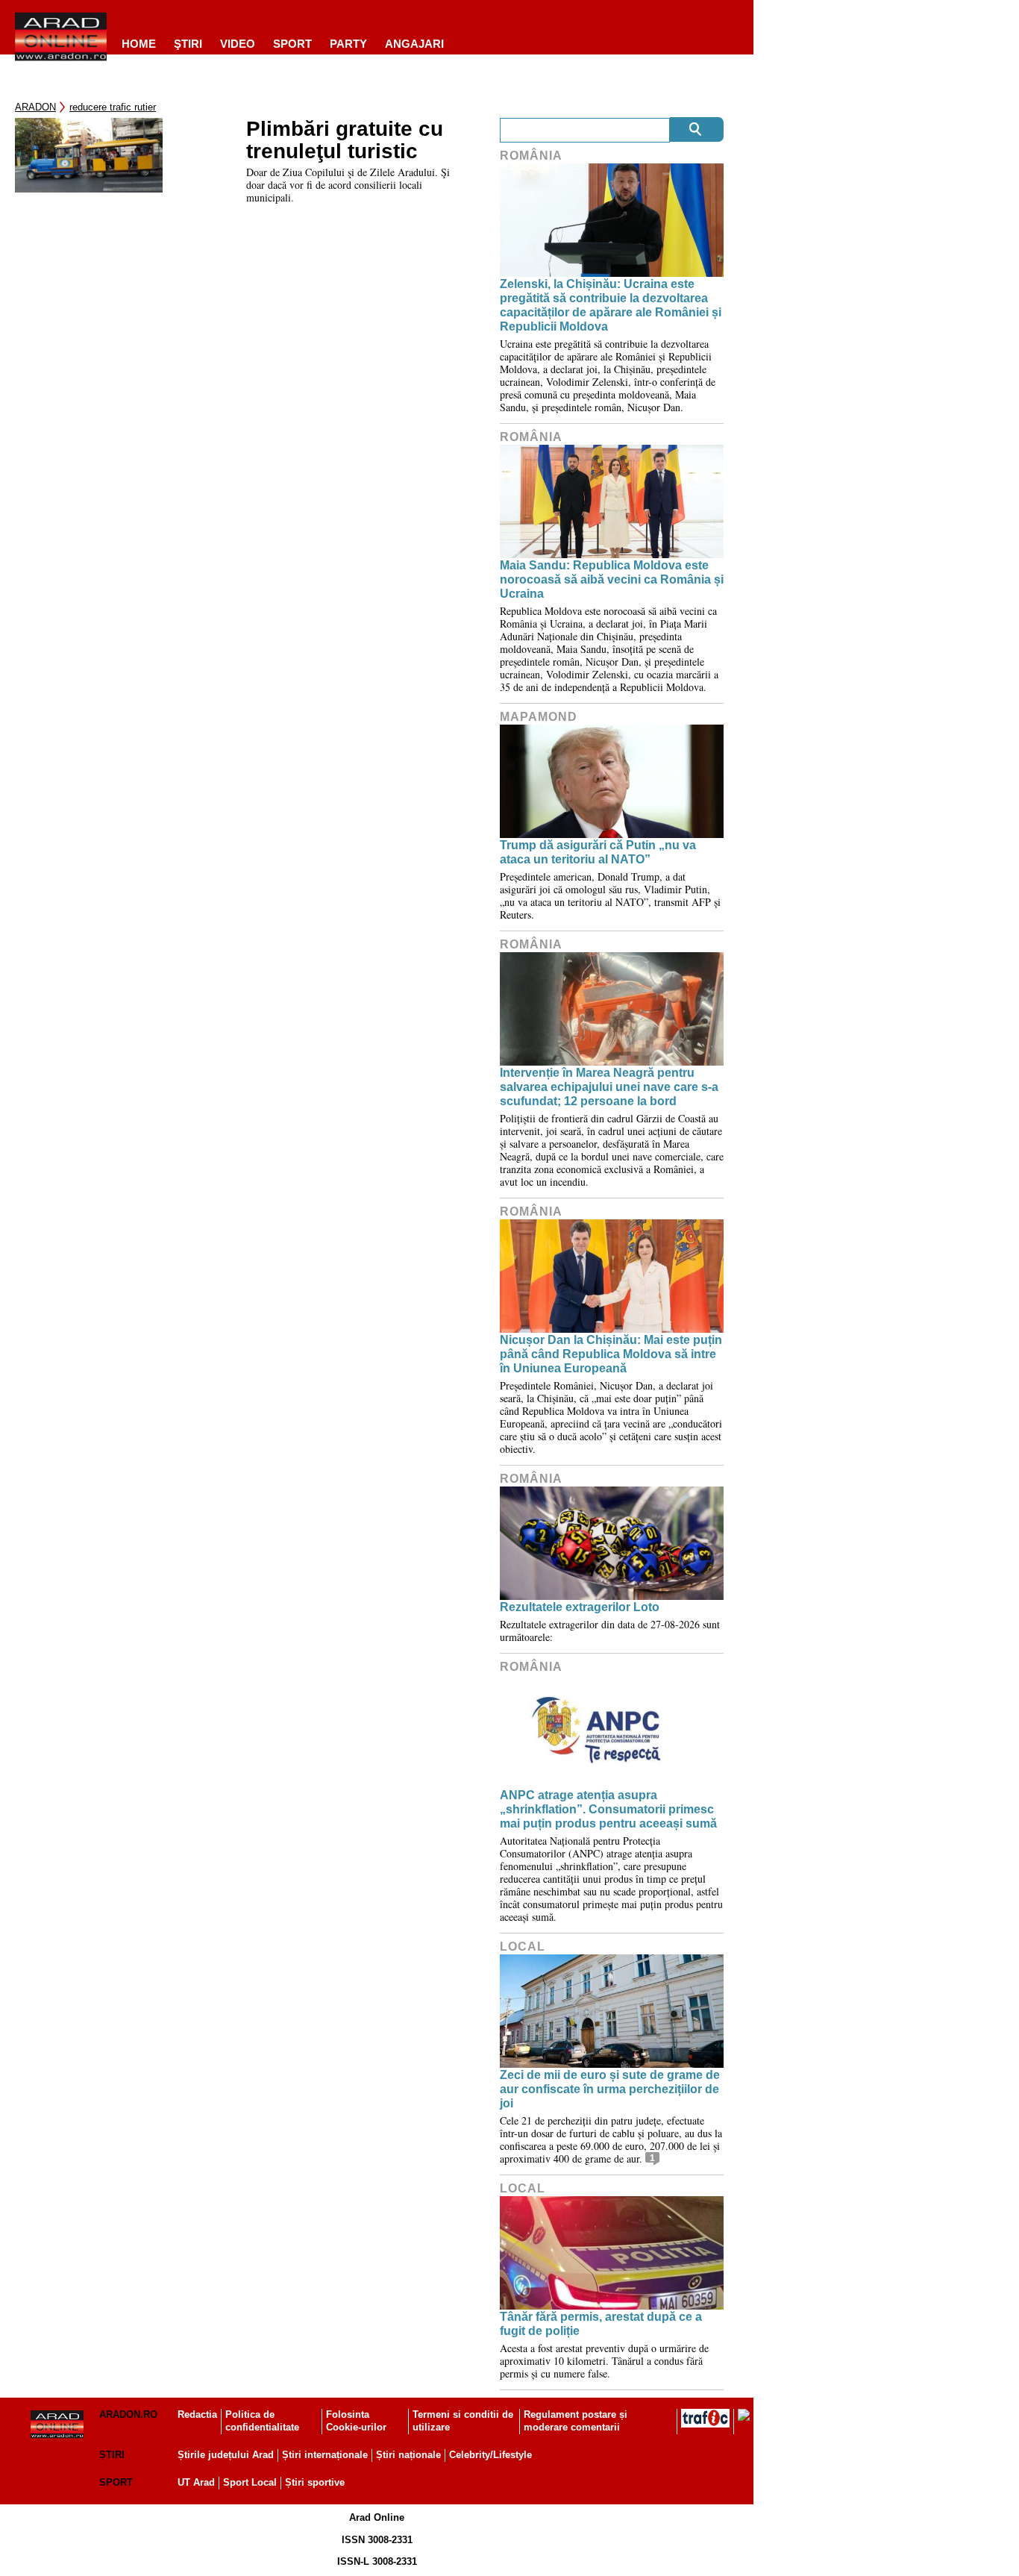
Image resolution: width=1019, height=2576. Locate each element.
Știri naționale (408, 2455)
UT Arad (196, 2482)
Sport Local (250, 2482)
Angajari (414, 44)
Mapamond (539, 717)
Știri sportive (315, 2482)
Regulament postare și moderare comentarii (576, 2421)
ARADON (35, 107)
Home (139, 44)
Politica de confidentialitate (262, 2421)
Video (238, 44)
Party (348, 44)
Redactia (197, 2414)
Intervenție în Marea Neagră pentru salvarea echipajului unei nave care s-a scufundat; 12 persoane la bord (609, 1087)
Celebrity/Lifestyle (490, 2455)
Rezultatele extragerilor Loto (580, 1607)
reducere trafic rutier (113, 107)
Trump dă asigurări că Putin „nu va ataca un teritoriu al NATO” (598, 852)
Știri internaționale (325, 2455)
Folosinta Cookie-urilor (356, 2421)
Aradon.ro (128, 2414)
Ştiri (188, 44)
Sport (292, 44)
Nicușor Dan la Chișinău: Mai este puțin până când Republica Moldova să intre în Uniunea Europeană (611, 1354)
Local (523, 1947)
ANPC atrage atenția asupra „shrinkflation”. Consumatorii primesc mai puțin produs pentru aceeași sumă (608, 1809)
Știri (112, 2455)
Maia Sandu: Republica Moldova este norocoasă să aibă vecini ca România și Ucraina (612, 579)
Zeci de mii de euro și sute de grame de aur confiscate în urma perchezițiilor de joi (610, 2089)
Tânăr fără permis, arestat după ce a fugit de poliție (601, 2324)
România (531, 156)
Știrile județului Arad (226, 2455)
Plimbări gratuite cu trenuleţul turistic (345, 140)
